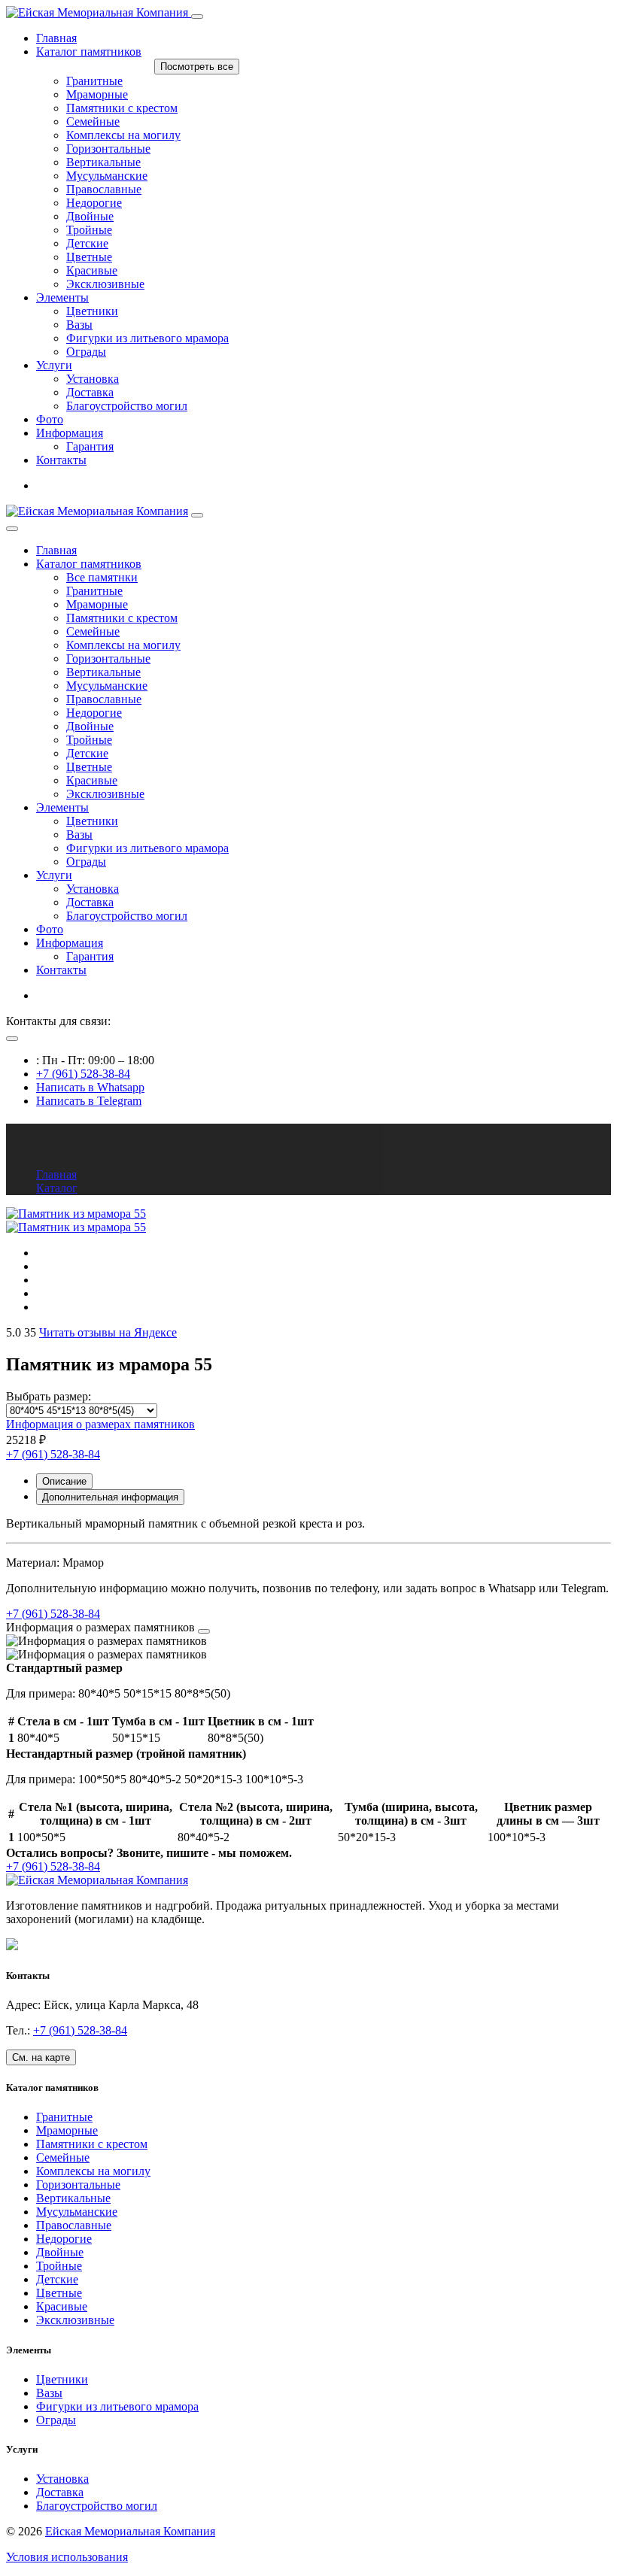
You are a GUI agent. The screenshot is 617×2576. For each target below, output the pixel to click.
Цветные (89, 767)
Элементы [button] (62, 807)
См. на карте (41, 2057)
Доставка (90, 902)
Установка (93, 889)
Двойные (90, 726)
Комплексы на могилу (123, 645)
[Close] (12, 529)
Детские (87, 753)
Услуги (54, 365)
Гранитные (94, 591)
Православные (104, 699)
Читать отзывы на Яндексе (108, 1332)
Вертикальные (103, 672)
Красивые (92, 780)
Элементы (62, 297)
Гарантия (90, 956)
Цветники (92, 821)
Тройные (89, 740)
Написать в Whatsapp (90, 1087)
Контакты (61, 460)
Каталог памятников (89, 52)
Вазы (79, 834)
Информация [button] (70, 433)
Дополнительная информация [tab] (110, 1497)
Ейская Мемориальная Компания (130, 2531)
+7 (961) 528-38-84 (83, 1074)
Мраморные (97, 604)
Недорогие (94, 713)
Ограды (86, 862)
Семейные (93, 631)
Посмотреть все (197, 67)
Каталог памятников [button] (89, 564)
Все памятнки (102, 577)
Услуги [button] (54, 875)
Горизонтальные (108, 658)
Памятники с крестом (122, 618)
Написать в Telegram (89, 1101)
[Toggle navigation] (197, 17)
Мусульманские (107, 686)
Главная (56, 38)
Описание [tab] (64, 1481)
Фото (50, 419)
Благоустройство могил (127, 916)
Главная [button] (56, 550)
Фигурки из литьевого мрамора (147, 848)
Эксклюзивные (105, 794)
